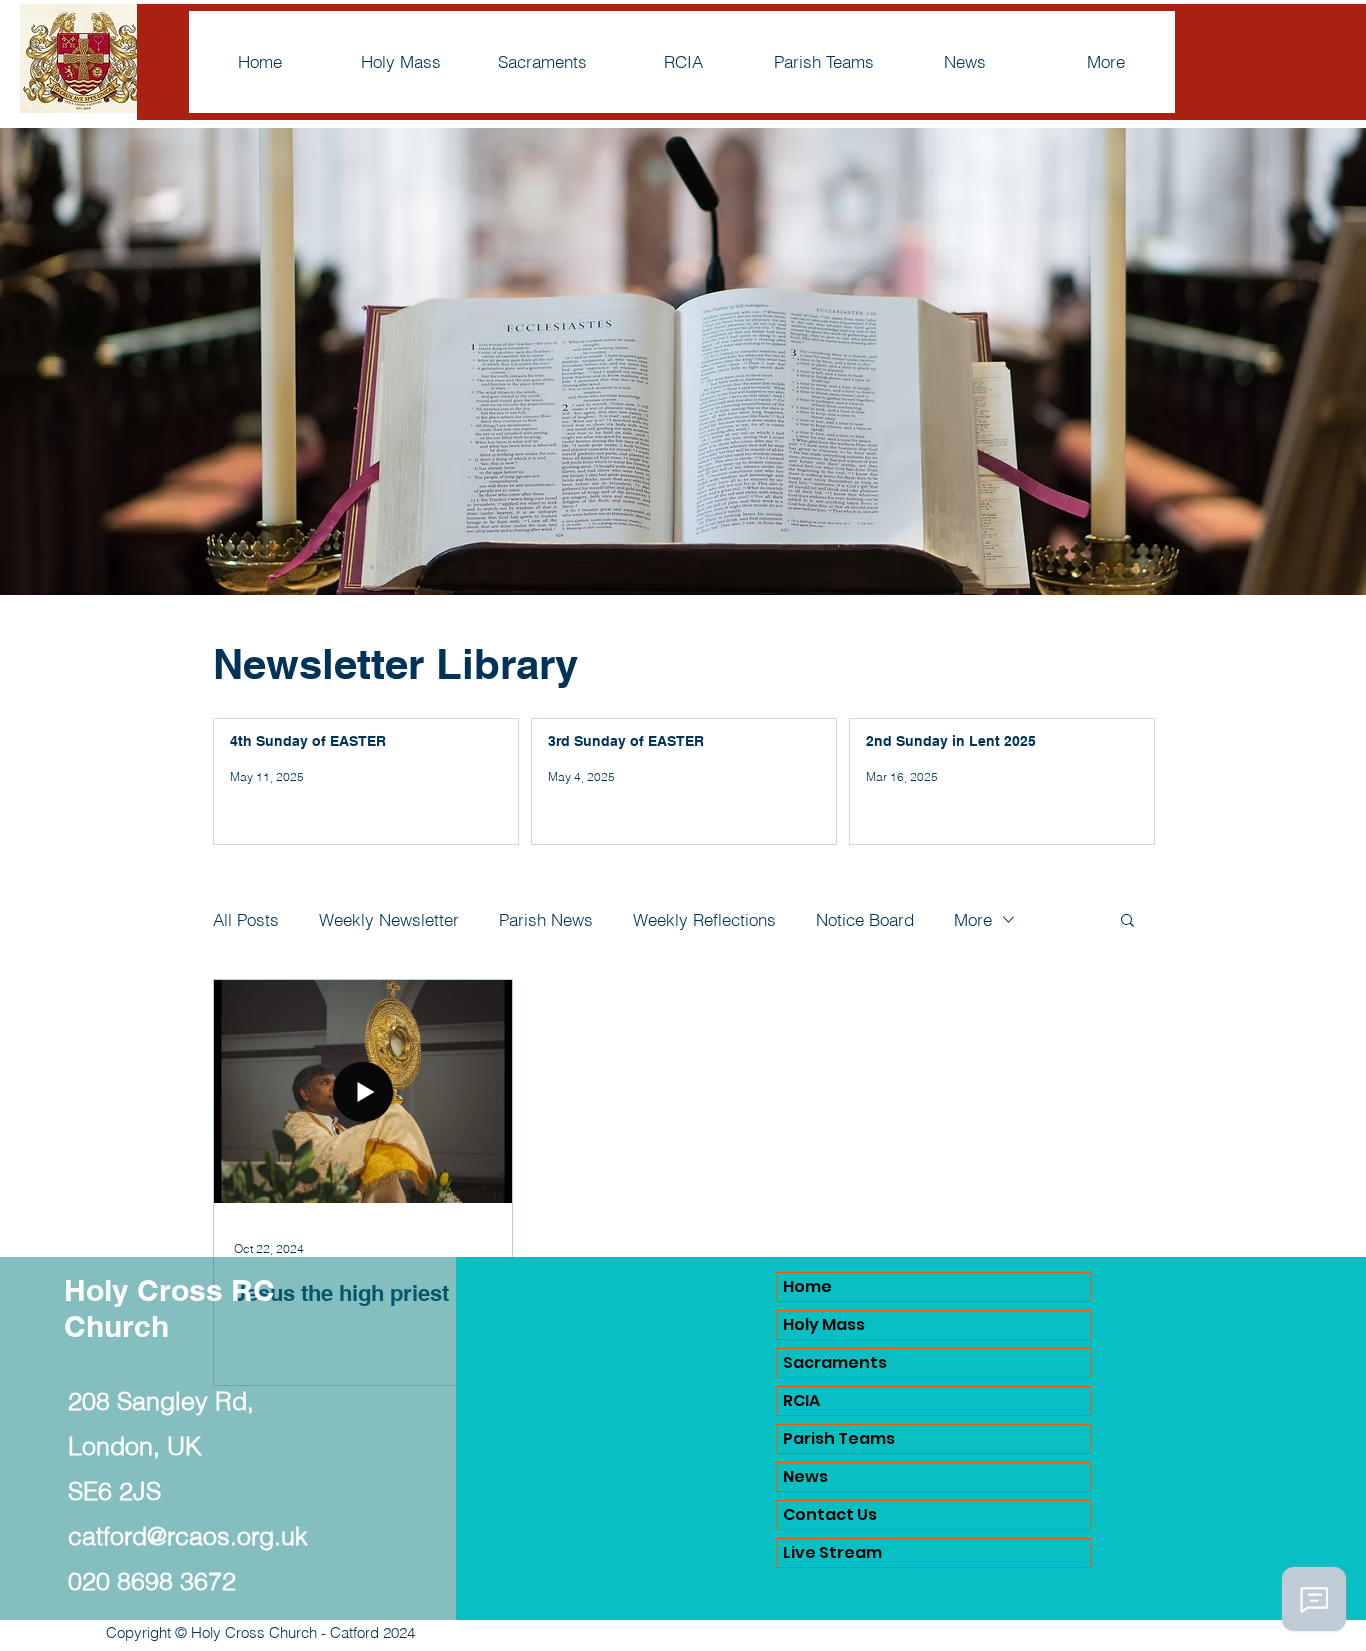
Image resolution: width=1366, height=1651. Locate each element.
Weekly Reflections (704, 919)
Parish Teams (839, 1438)
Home (807, 1286)
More (973, 919)
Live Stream (832, 1552)
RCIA (801, 1400)
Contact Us (830, 1514)
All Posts (246, 919)
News (805, 1476)
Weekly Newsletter (389, 919)
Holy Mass (824, 1324)
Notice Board (865, 919)
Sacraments (835, 1362)
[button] (1127, 921)
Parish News (546, 919)
